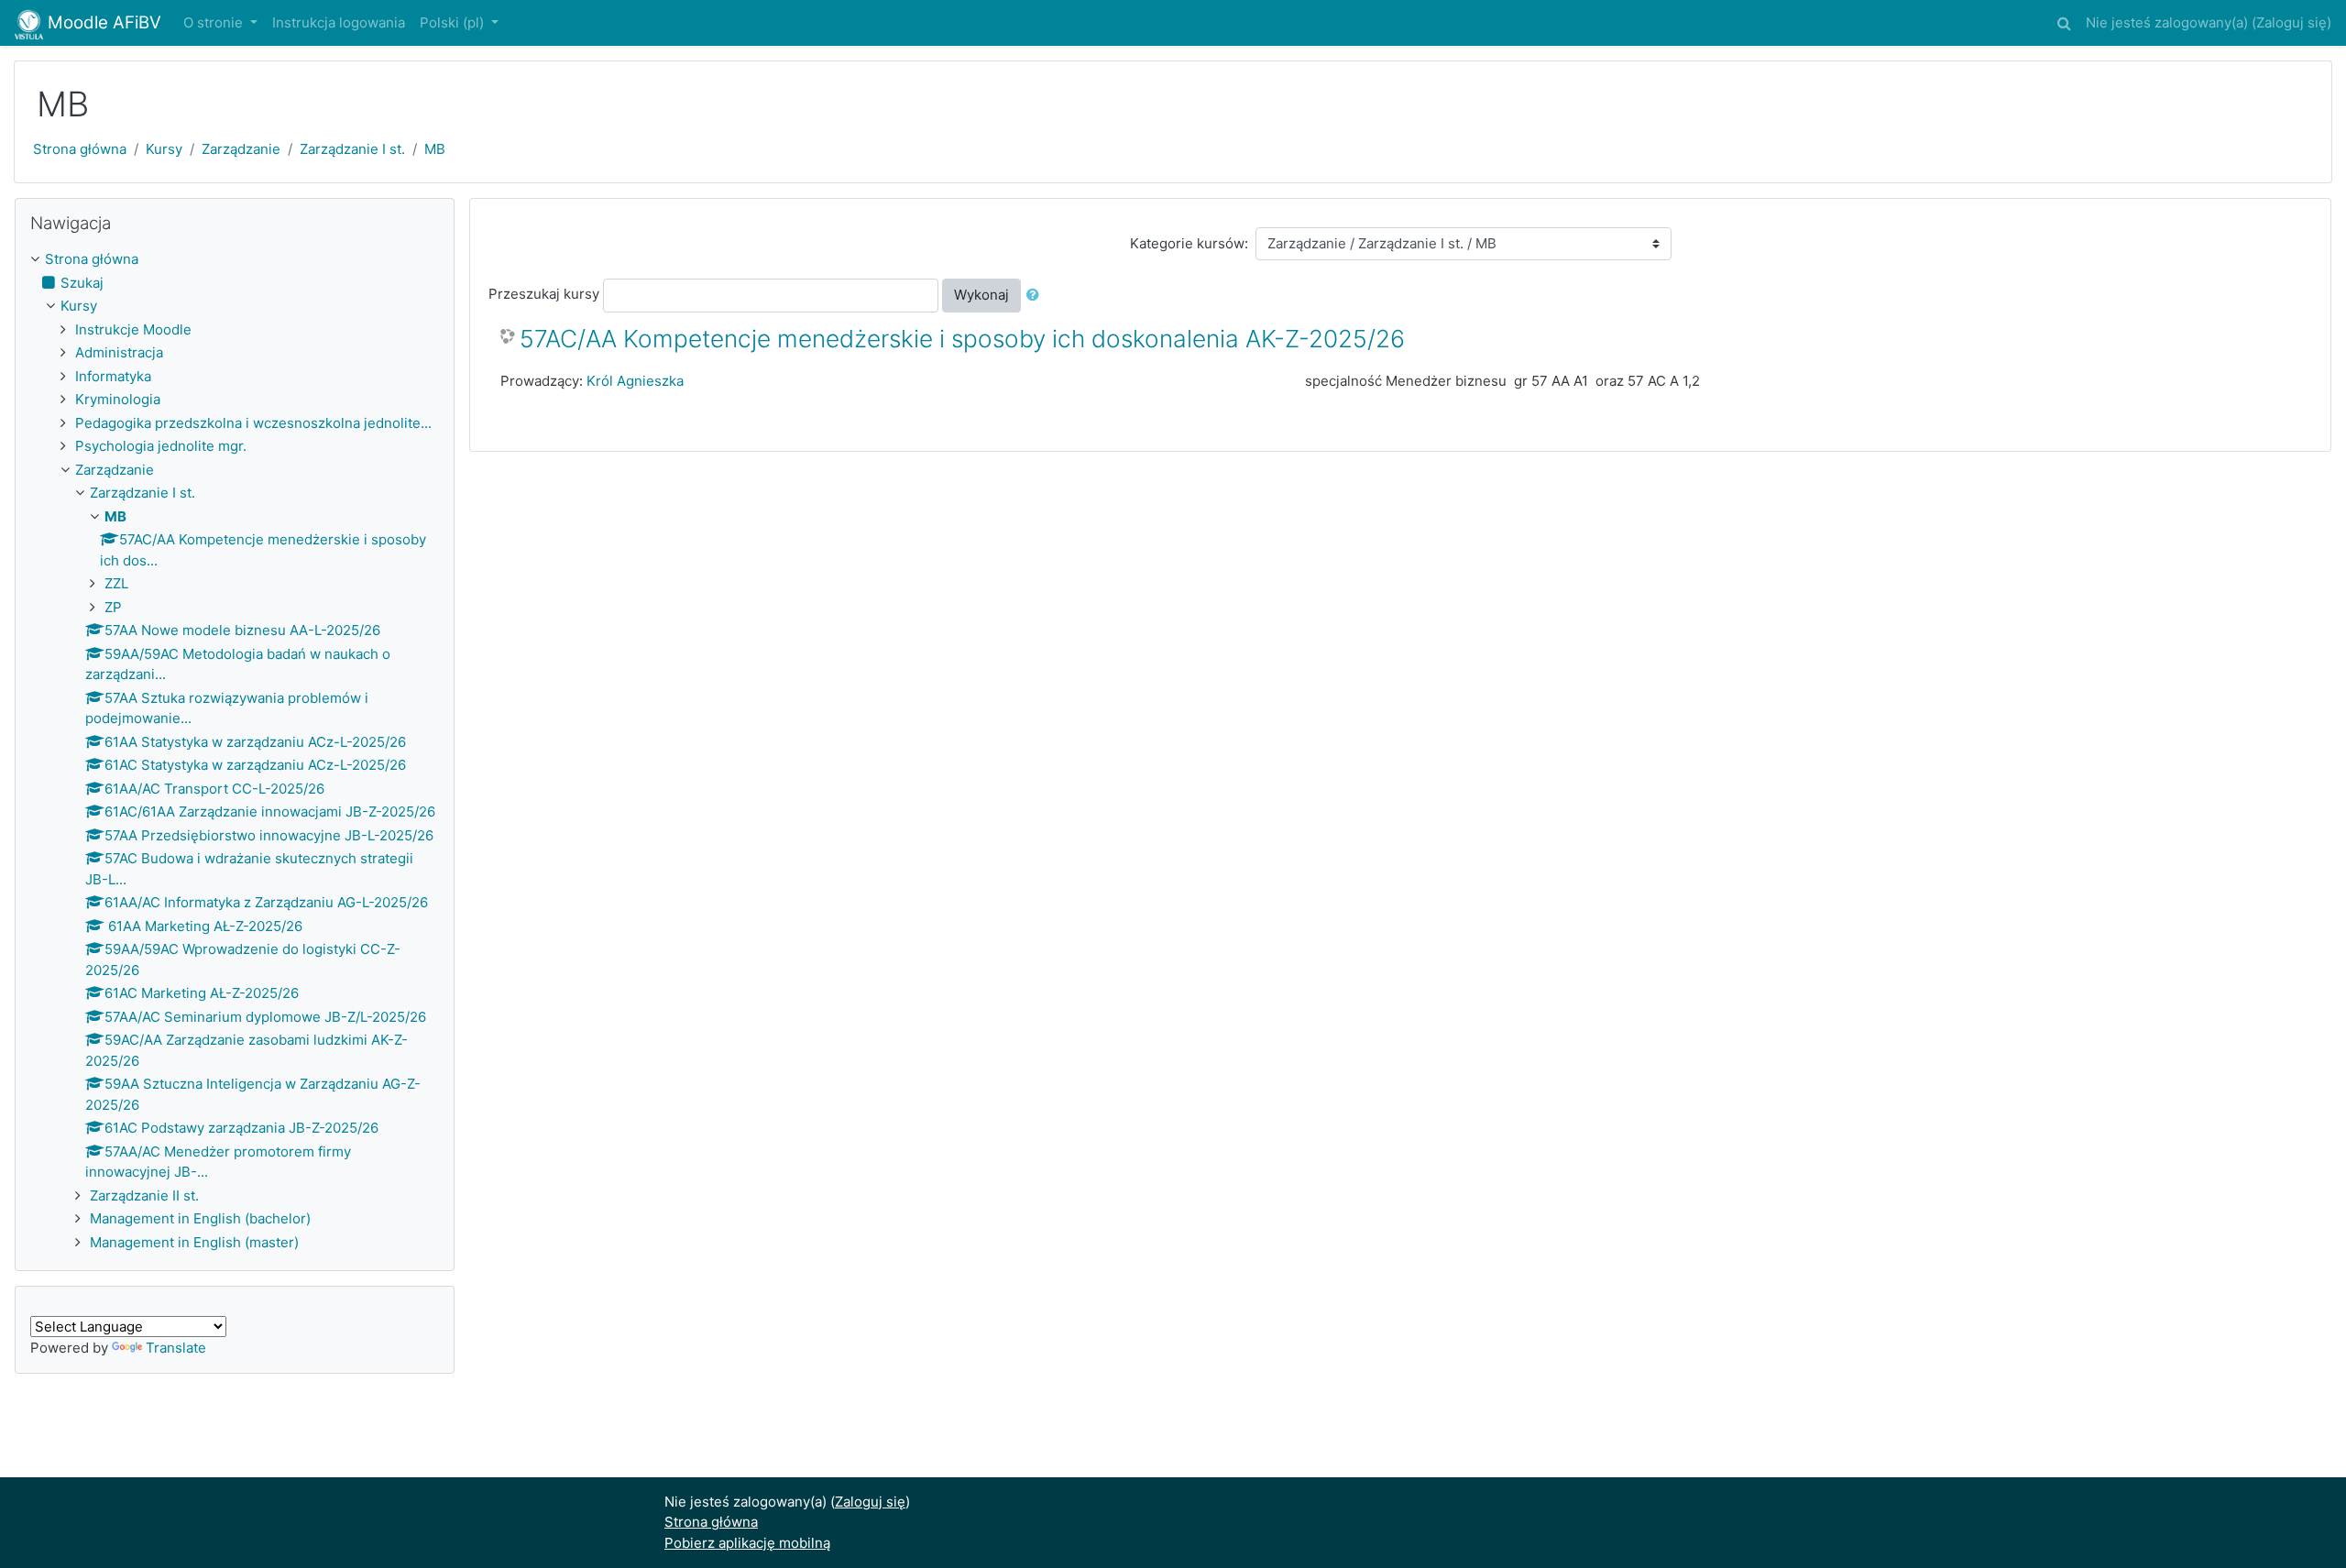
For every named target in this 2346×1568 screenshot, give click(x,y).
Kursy (164, 149)
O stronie (215, 22)
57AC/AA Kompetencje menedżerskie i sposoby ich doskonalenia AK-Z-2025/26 (962, 339)
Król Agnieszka (635, 381)
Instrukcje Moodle (133, 329)
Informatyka (113, 376)
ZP (113, 607)
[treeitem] (235, 260)
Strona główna (80, 149)
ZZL (116, 583)
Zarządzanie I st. (352, 149)
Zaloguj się (2291, 22)
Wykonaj (981, 295)
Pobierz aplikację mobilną (747, 1543)
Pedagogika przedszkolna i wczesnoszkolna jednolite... (253, 423)
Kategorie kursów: (1189, 243)
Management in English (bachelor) (200, 1218)
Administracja (119, 352)
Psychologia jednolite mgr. (161, 446)
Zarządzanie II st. (144, 1195)
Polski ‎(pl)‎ (454, 22)
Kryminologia (118, 399)
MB (435, 149)
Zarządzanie (241, 149)
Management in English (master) (194, 1242)
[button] (2064, 21)
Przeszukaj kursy (544, 294)
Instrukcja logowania (339, 22)
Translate (176, 1348)
